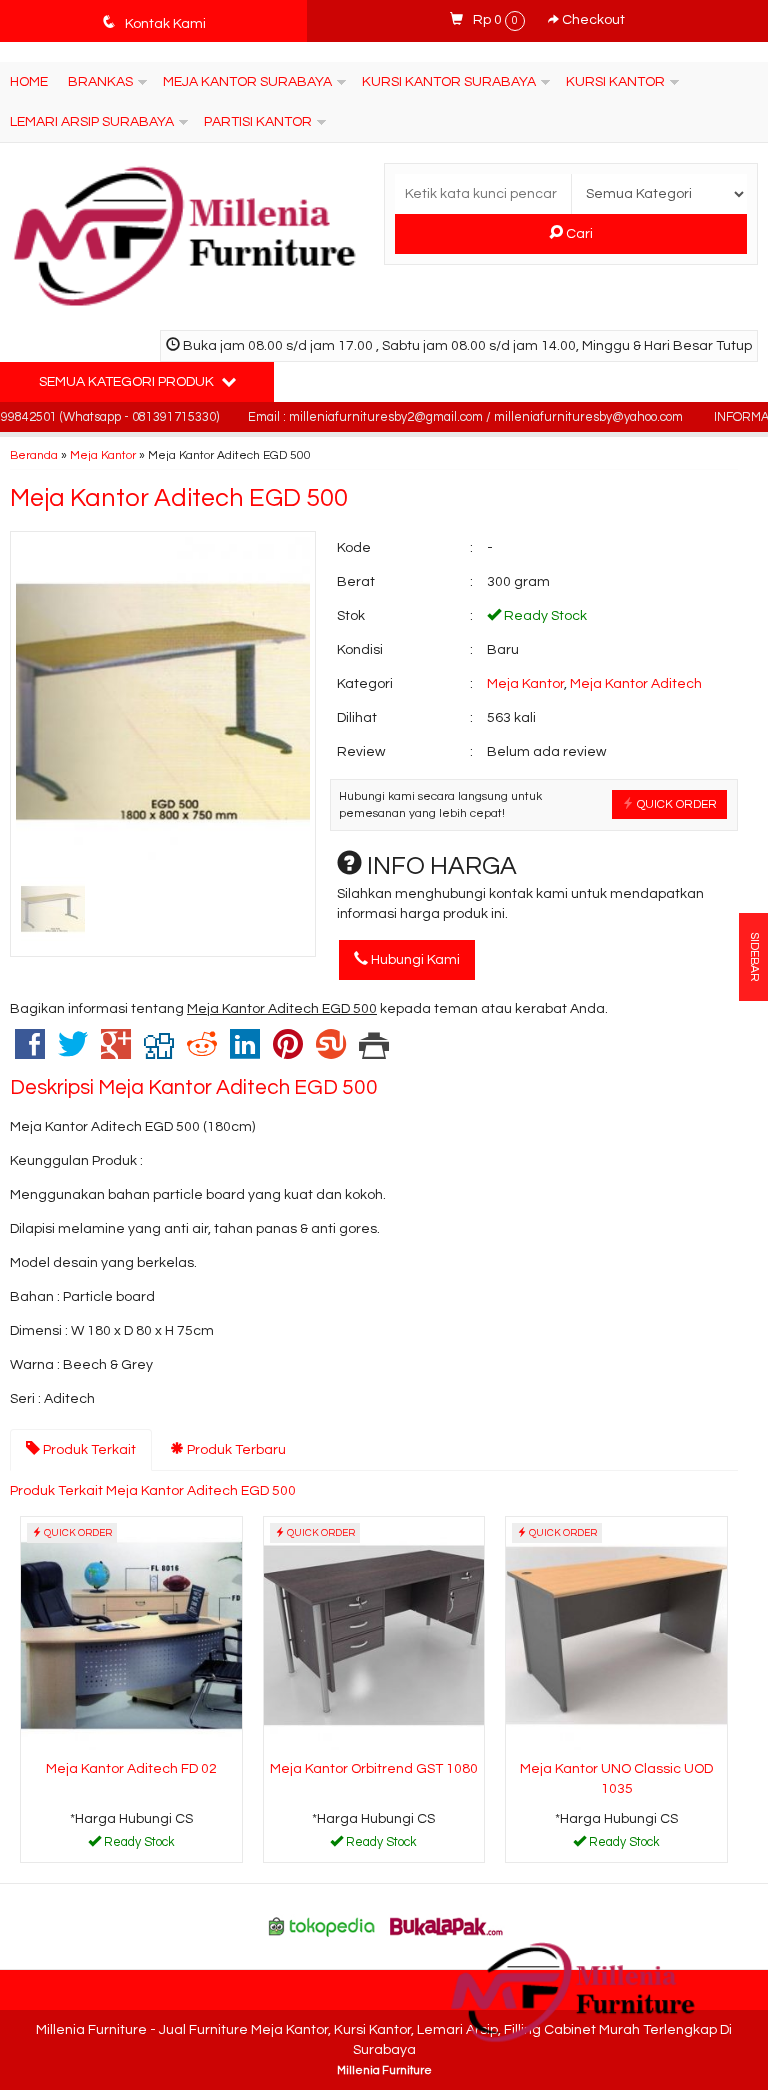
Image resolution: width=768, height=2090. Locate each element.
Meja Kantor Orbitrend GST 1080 (374, 1769)
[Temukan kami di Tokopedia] (322, 1926)
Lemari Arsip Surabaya (92, 122)
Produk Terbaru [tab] (235, 1450)
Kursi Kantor (615, 82)
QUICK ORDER (675, 804)
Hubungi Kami (414, 960)
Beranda (34, 455)
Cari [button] (578, 234)
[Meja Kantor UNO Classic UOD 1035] (616, 1635)
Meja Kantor (103, 455)
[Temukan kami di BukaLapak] (447, 1926)
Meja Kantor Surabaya (247, 82)
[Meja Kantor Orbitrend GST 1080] (374, 1635)
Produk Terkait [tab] (88, 1450)
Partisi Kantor (258, 122)
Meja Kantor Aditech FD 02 (131, 1769)
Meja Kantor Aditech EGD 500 (179, 498)
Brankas (100, 82)
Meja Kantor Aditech (636, 684)
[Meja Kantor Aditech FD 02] (131, 1635)
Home (29, 82)
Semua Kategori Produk (128, 382)
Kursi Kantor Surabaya (449, 82)
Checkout (592, 20)
